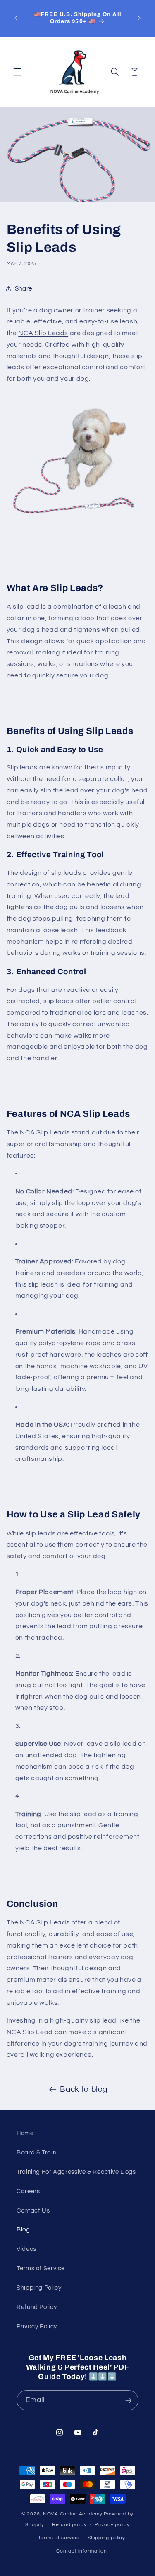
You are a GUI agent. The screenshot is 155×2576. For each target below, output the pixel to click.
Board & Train (36, 2153)
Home (25, 2133)
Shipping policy (106, 2538)
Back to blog (84, 2090)
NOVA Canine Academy (73, 2514)
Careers (28, 2191)
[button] (17, 72)
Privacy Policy (37, 2326)
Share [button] (24, 289)
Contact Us (33, 2211)
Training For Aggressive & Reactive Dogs (76, 2172)
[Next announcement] (139, 18)
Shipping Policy (39, 2288)
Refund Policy (37, 2307)
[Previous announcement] (16, 18)
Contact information (81, 2551)
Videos (26, 2249)
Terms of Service (41, 2268)
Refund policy (69, 2525)
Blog (23, 2230)
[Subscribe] (129, 2400)
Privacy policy (112, 2525)
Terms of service (59, 2538)
